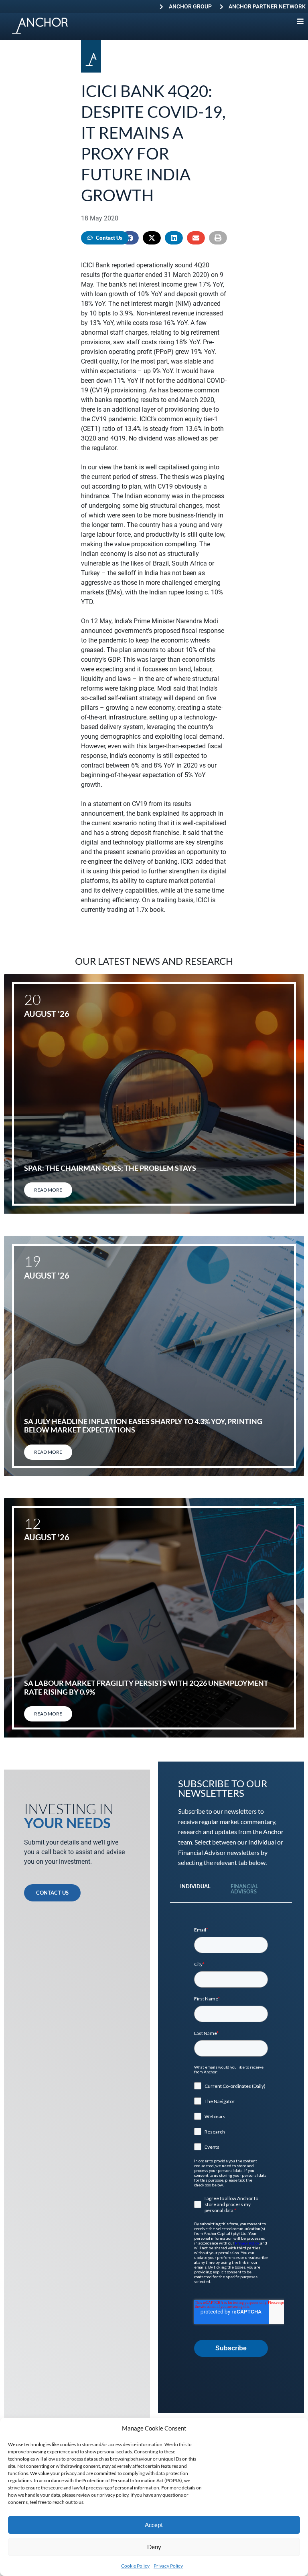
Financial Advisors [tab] (244, 1889)
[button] (152, 238)
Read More (48, 1190)
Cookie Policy (135, 2566)
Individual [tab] (195, 1886)
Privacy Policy (168, 2566)
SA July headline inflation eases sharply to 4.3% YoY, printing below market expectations (143, 1426)
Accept (154, 2525)
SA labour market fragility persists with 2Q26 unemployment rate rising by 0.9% (146, 1687)
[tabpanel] (231, 2142)
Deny (154, 2547)
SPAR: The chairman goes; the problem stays (110, 1168)
